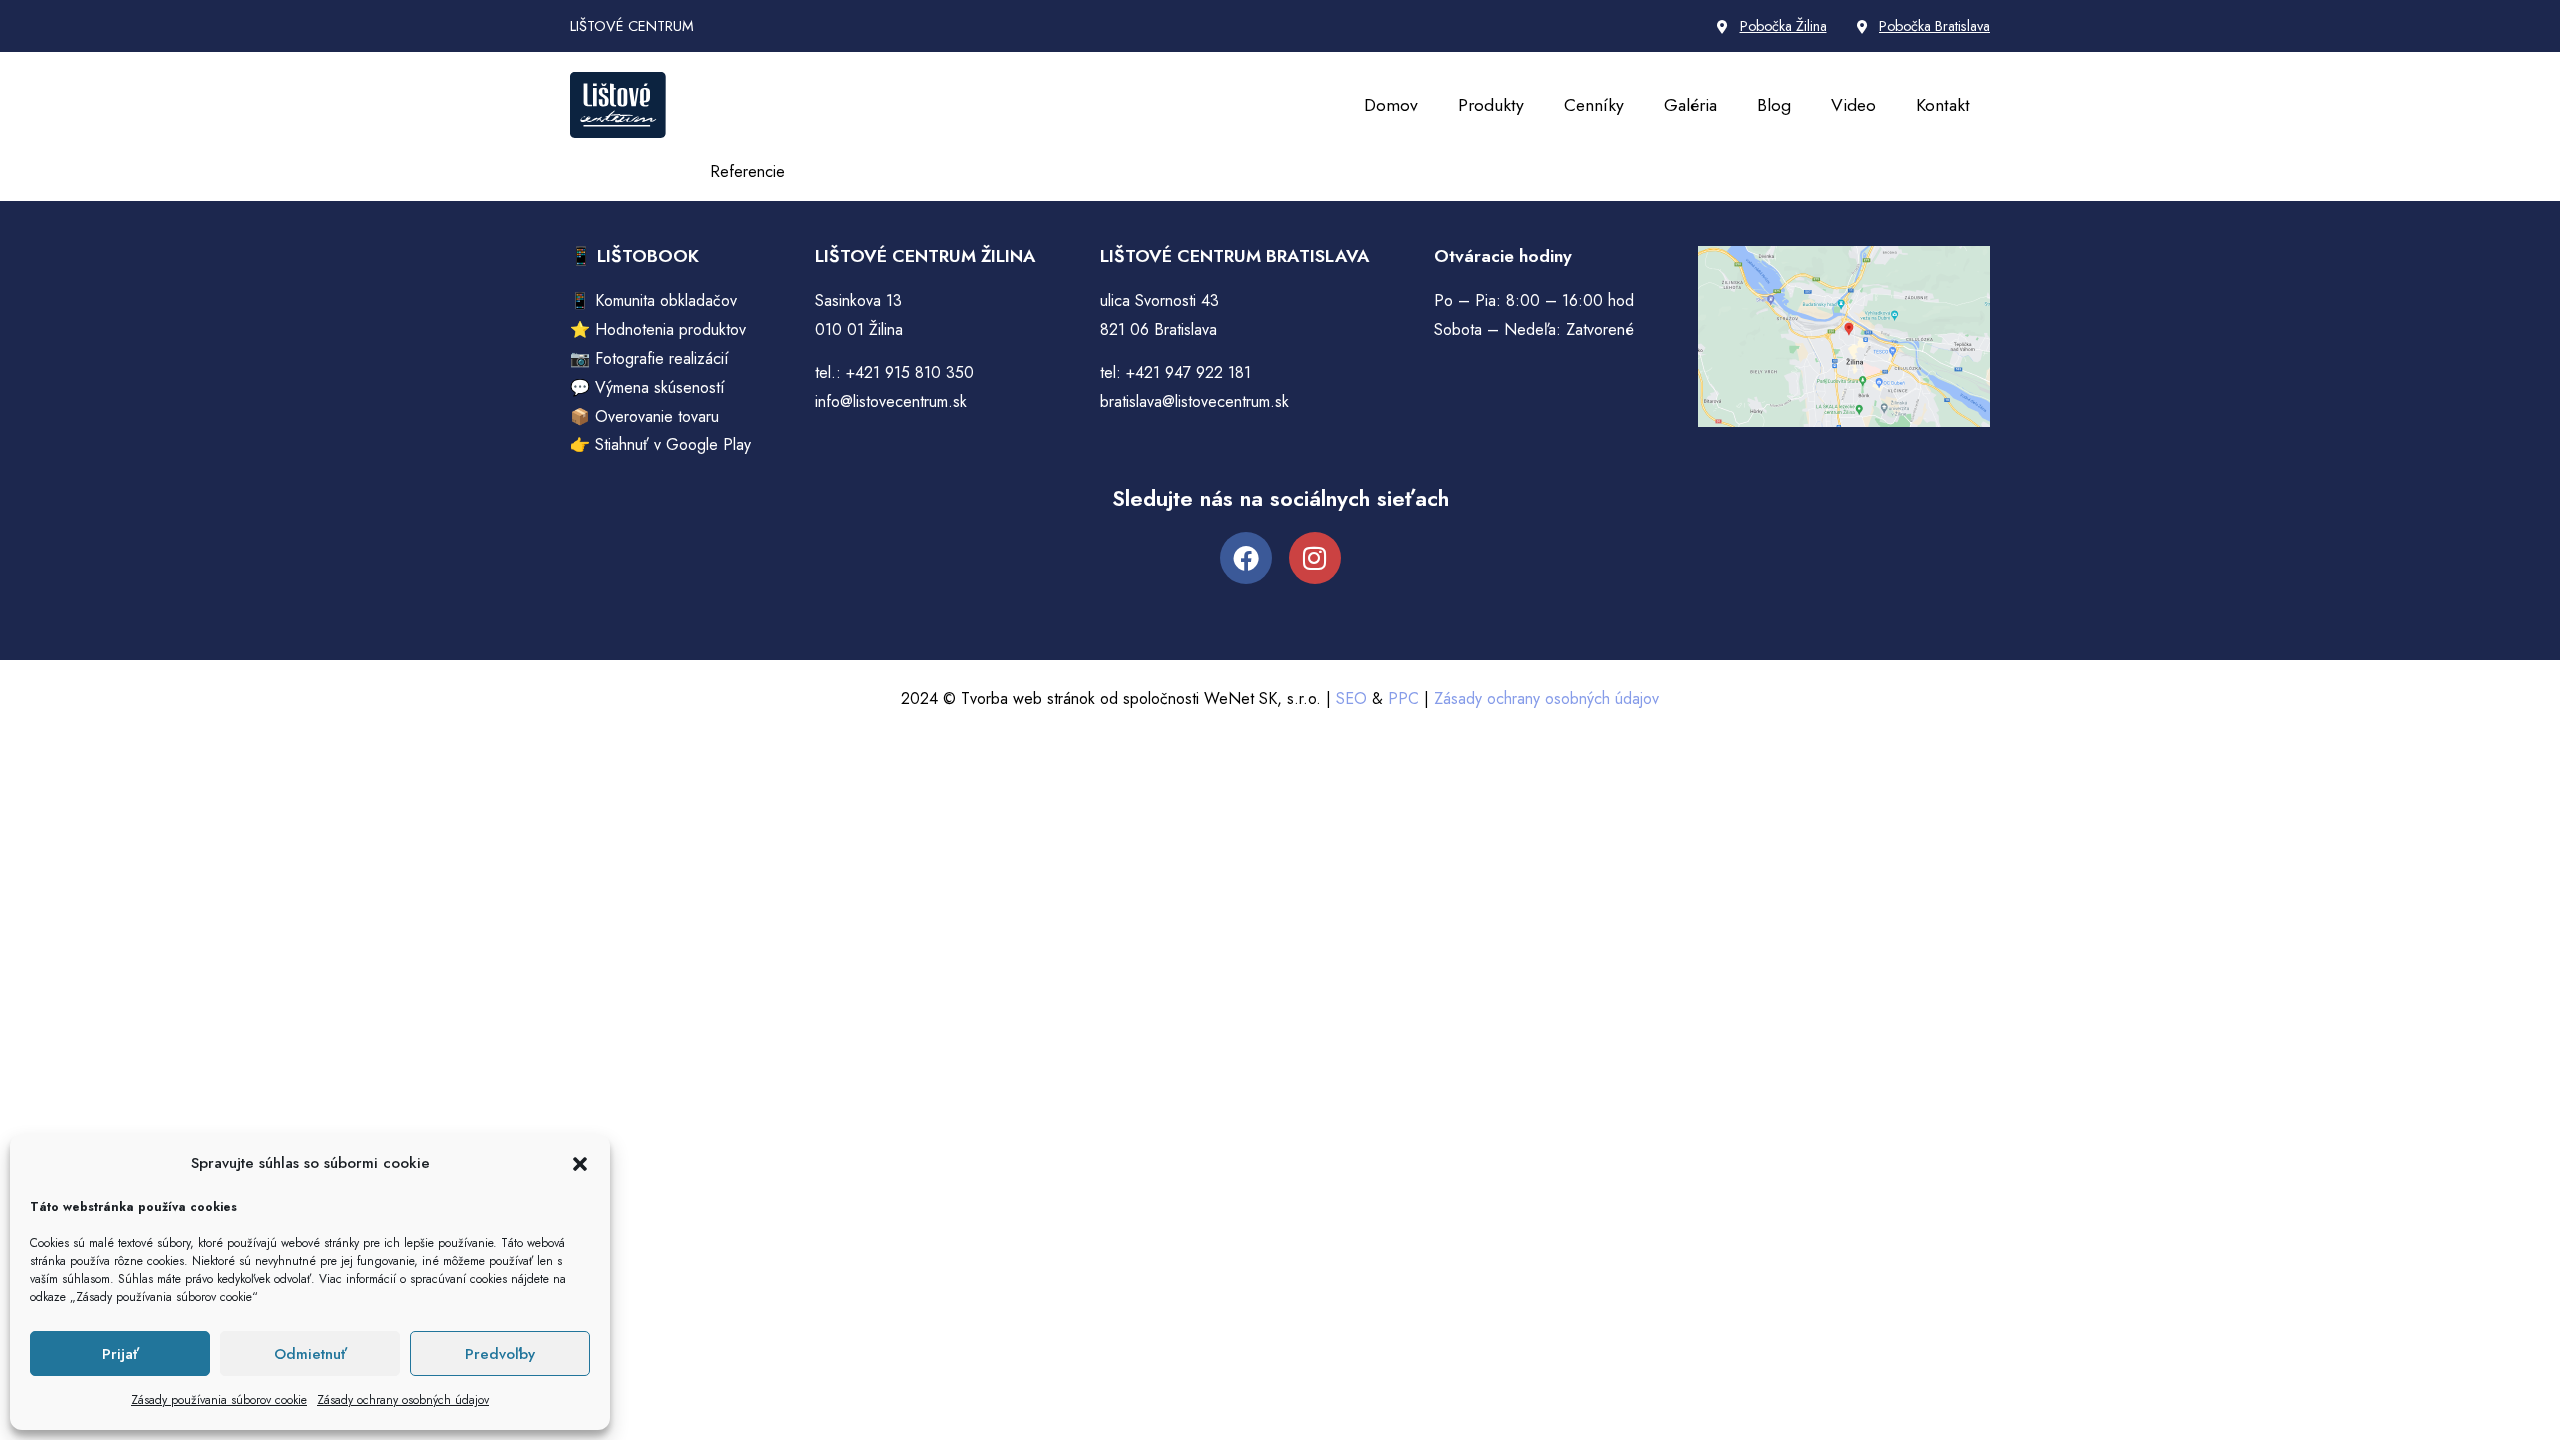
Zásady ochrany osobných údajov (403, 1400)
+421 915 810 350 (910, 372)
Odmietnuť (310, 1354)
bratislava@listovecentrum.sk (1194, 401)
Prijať (120, 1354)
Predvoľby (500, 1354)
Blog (1774, 105)
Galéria (1690, 105)
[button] (580, 1164)
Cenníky (1594, 105)
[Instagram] (1315, 558)
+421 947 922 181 (1188, 372)
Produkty (1491, 105)
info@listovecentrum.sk (891, 401)
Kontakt (1943, 105)
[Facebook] (1246, 558)
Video (1853, 105)
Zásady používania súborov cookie (219, 1400)
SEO (1351, 698)
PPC (1403, 698)
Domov (1391, 105)
